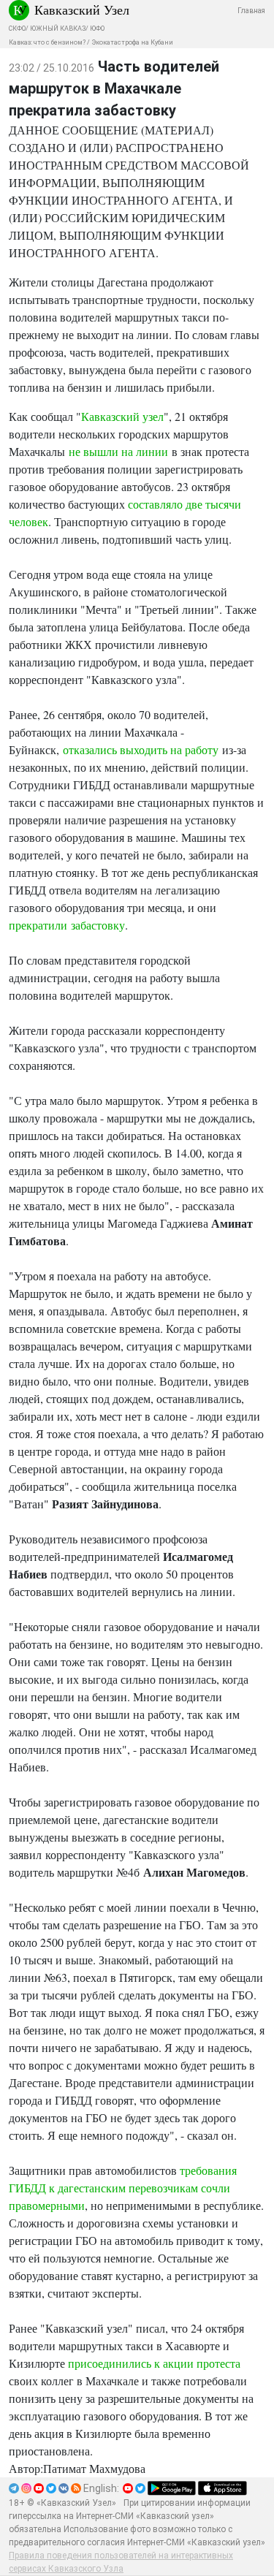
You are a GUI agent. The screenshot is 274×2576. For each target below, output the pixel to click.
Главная (251, 11)
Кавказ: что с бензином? (47, 42)
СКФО (17, 29)
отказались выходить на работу (141, 749)
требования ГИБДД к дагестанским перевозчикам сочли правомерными (123, 2188)
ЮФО (97, 29)
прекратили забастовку (67, 925)
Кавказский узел (122, 416)
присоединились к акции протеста (154, 2363)
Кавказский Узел (82, 10)
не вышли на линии (118, 451)
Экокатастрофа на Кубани (132, 42)
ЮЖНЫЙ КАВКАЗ (58, 29)
